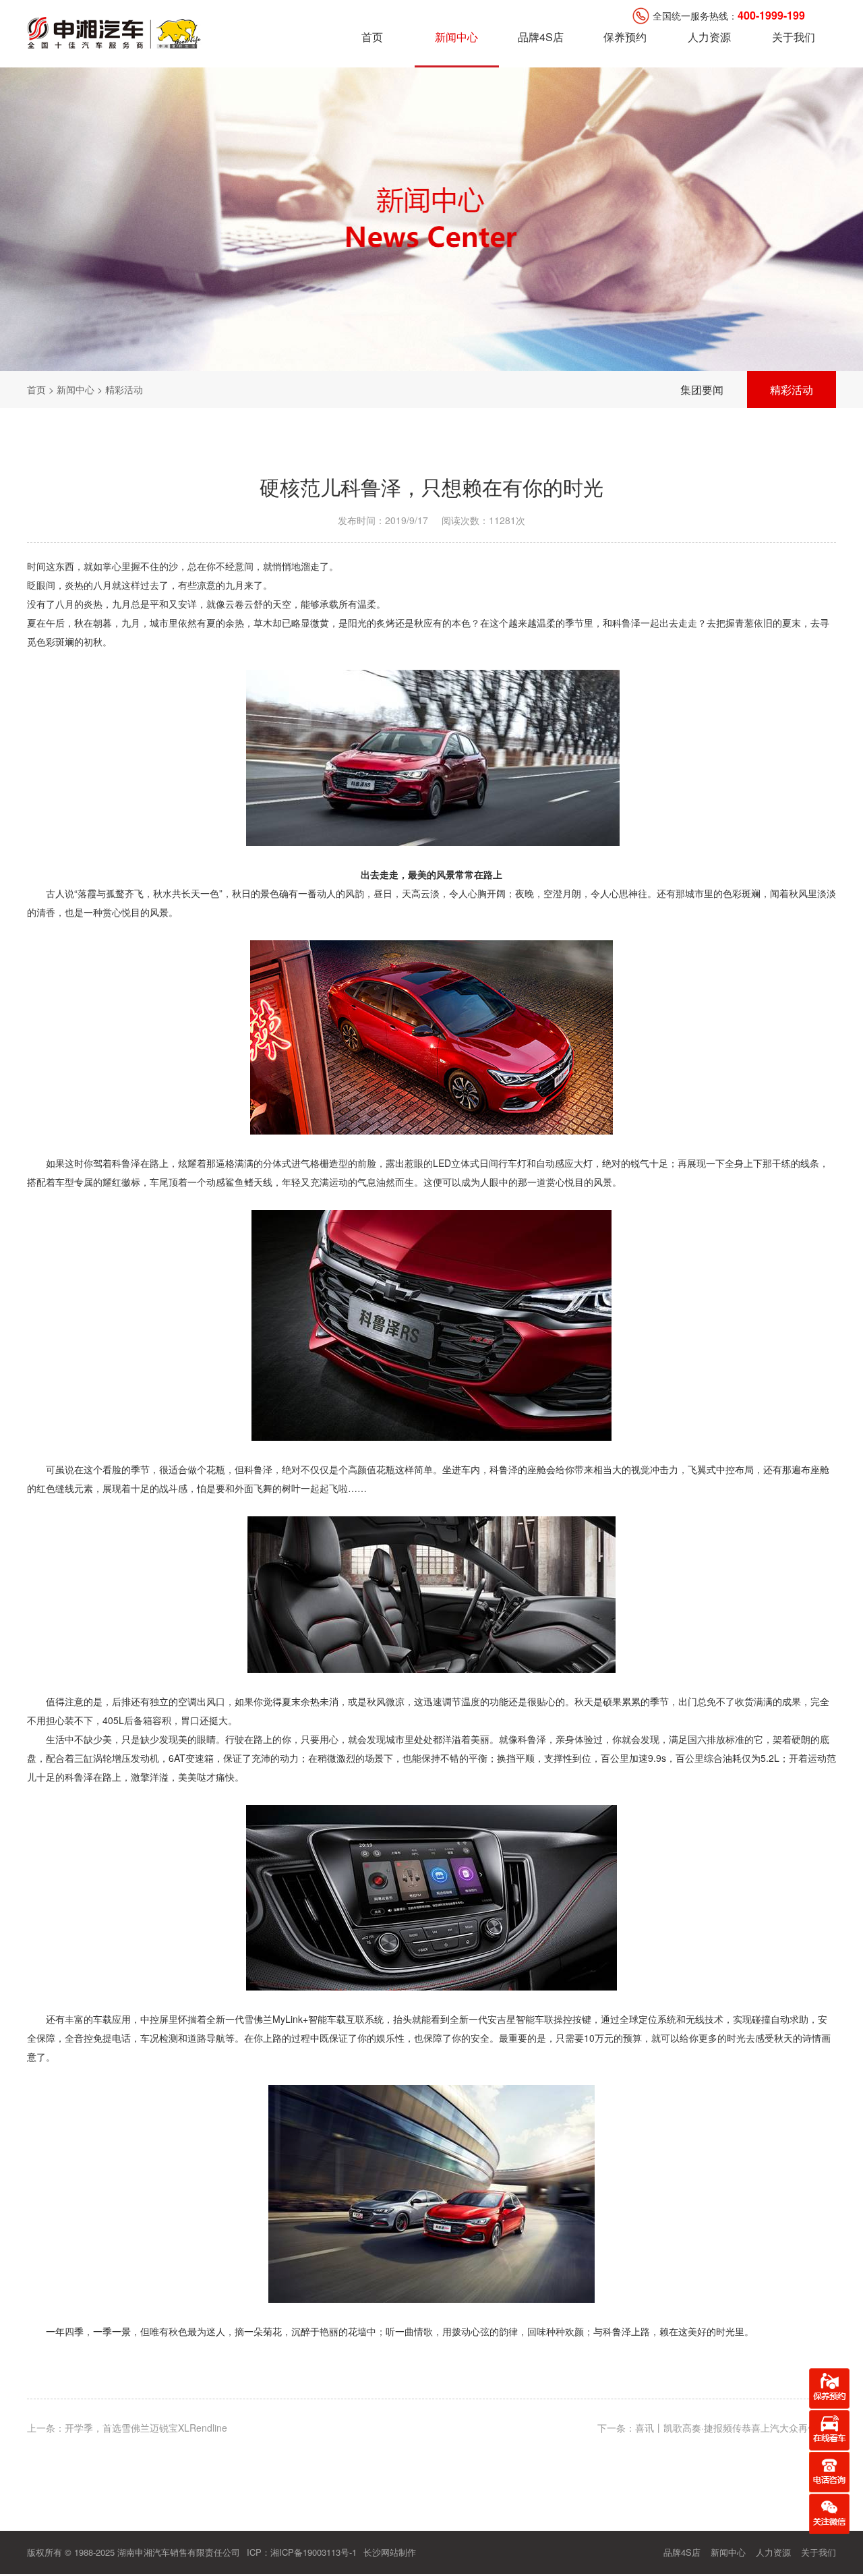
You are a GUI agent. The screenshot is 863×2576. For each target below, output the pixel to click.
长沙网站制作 (390, 2552)
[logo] (115, 31)
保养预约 (625, 37)
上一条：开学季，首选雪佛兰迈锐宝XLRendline (127, 2428)
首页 (372, 37)
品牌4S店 (541, 37)
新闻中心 (456, 37)
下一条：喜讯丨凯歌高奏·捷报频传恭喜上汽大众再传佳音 (717, 2428)
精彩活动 (792, 390)
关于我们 (794, 37)
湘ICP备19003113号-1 (314, 2552)
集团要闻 (702, 390)
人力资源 (709, 37)
